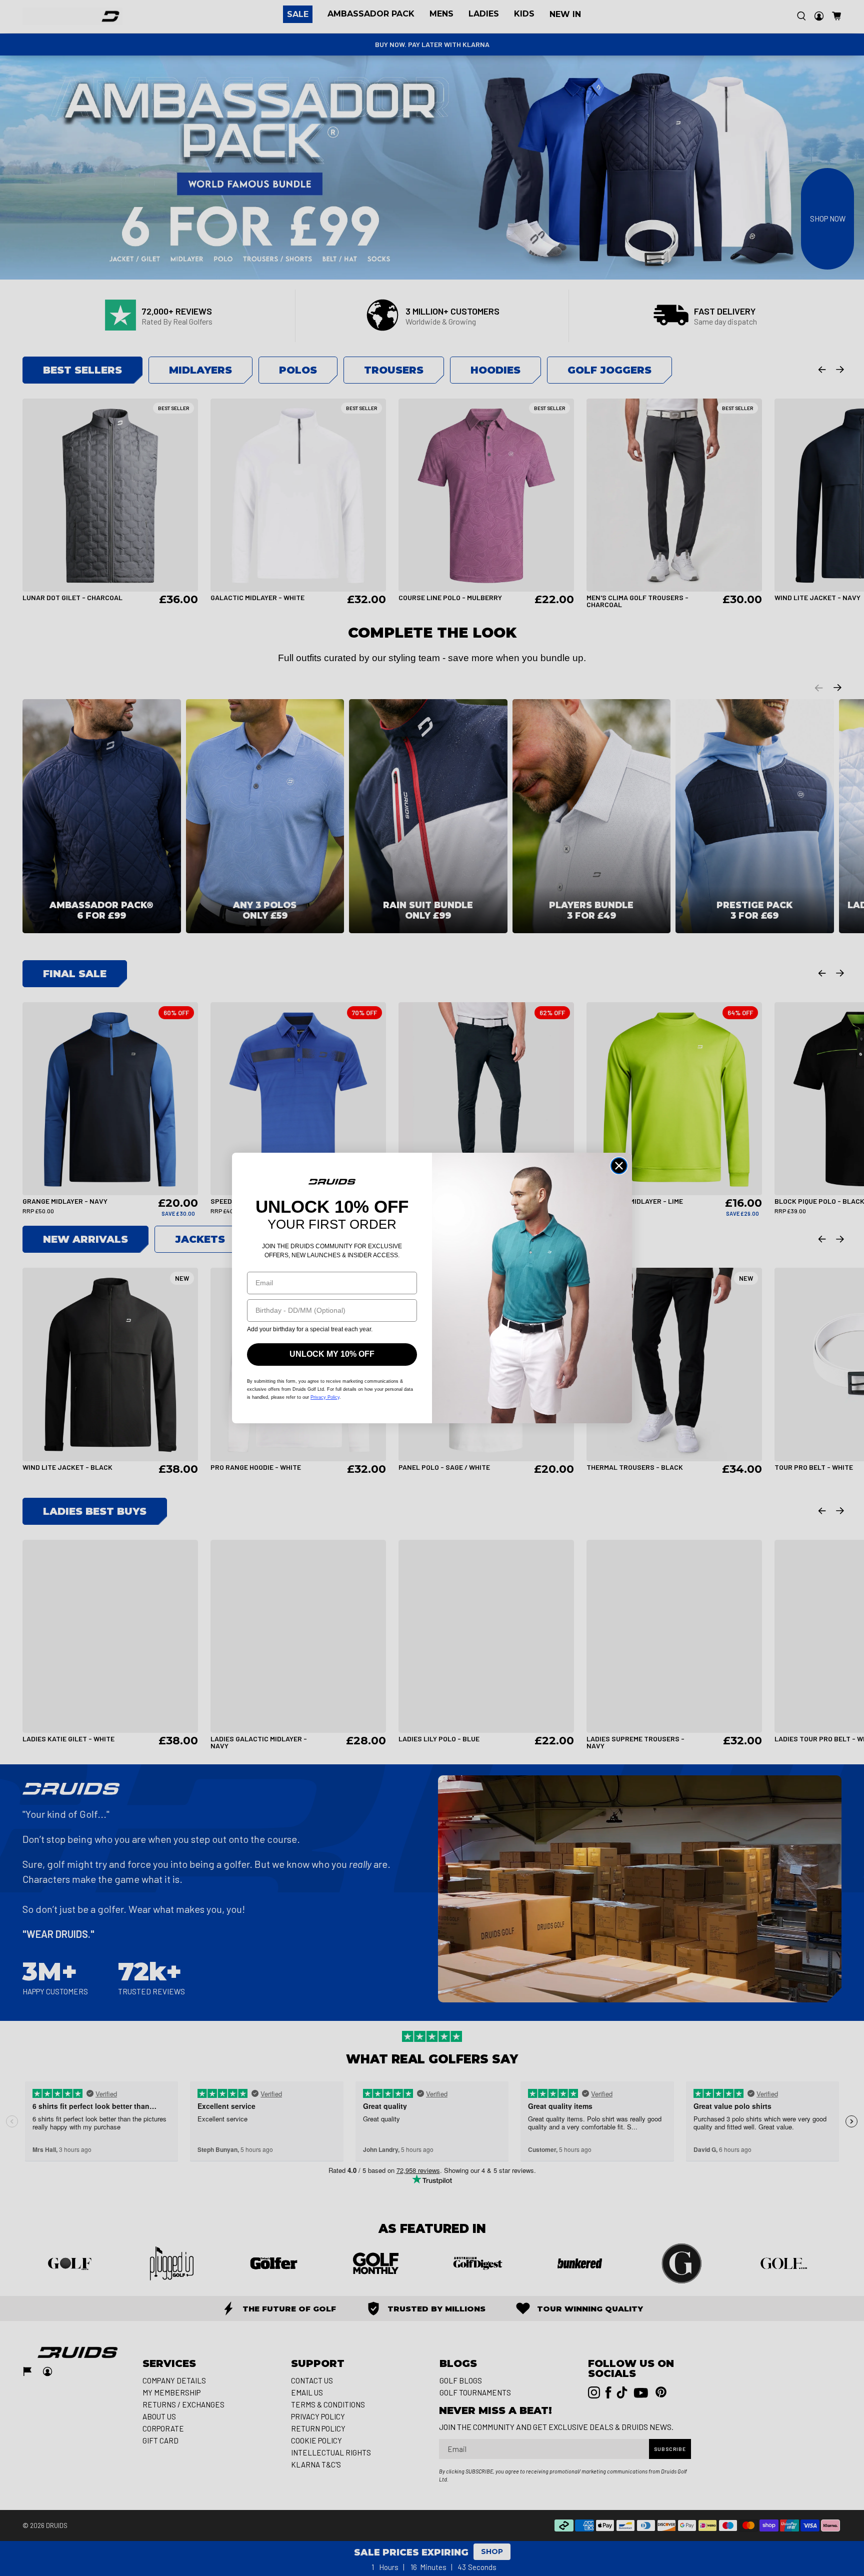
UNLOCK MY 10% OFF (332, 1354)
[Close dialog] (619, 1166)
